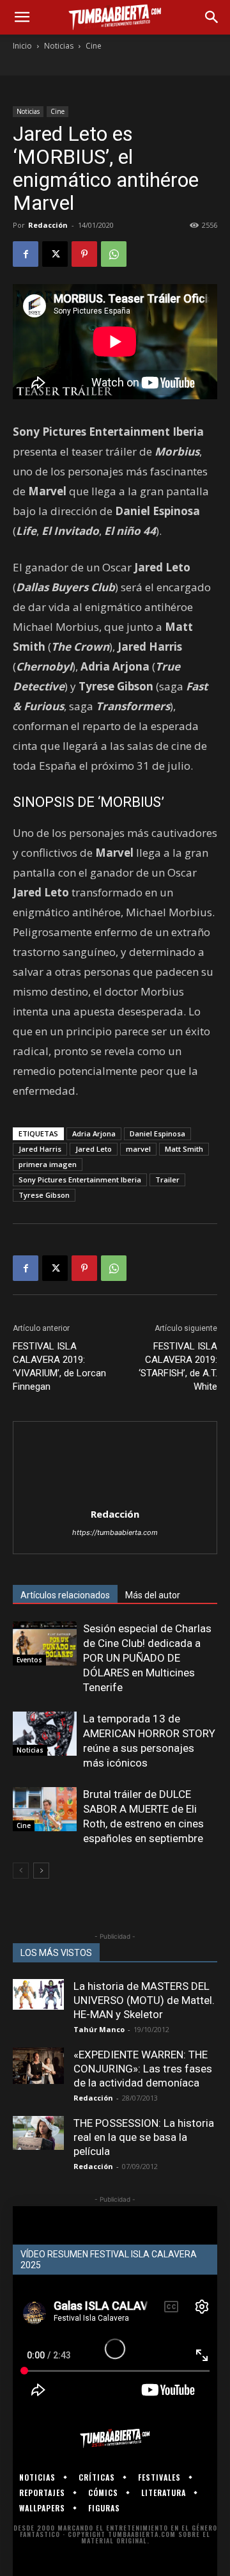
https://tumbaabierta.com (115, 1532)
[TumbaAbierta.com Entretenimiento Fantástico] (115, 2438)
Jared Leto (94, 1149)
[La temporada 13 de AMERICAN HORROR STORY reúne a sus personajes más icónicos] (45, 1734)
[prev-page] (21, 1871)
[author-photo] (115, 1496)
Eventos (29, 1660)
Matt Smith (184, 1149)
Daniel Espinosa (157, 1133)
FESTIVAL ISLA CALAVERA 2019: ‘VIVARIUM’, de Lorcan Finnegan (59, 1366)
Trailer (167, 1180)
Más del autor (153, 1595)
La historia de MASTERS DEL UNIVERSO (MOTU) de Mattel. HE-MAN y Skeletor (144, 2000)
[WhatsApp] (114, 254)
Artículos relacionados (65, 1595)
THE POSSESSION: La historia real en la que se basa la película (144, 2137)
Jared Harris (40, 1149)
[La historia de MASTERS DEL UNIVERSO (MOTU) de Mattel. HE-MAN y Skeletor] (38, 1994)
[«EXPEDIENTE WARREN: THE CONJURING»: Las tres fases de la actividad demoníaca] (38, 2066)
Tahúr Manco (99, 2029)
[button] (22, 17)
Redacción (48, 225)
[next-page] (41, 1871)
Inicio (22, 46)
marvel (138, 1149)
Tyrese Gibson (44, 1195)
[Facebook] (26, 254)
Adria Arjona (94, 1133)
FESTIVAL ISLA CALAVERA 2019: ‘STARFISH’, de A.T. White (178, 1366)
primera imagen (48, 1164)
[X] (55, 254)
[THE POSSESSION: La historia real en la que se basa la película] (38, 2133)
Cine (94, 46)
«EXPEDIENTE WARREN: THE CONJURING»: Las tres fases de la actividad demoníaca (143, 2069)
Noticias (59, 46)
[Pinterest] (84, 254)
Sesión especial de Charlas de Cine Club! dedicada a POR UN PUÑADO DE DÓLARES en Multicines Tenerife (147, 1658)
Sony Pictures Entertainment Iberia (80, 1180)
